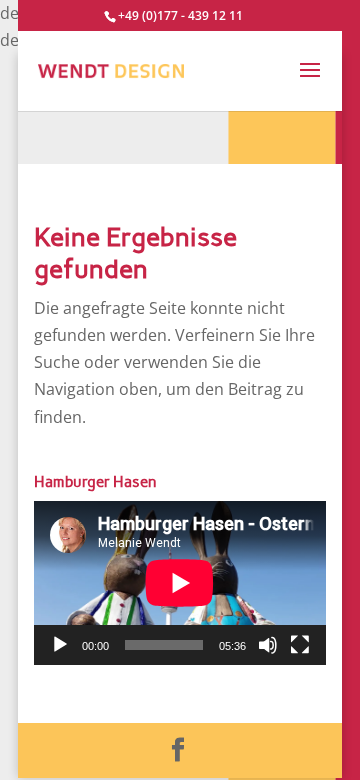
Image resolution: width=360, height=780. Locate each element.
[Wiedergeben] (60, 645)
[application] (180, 583)
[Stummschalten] (268, 645)
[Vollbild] (300, 645)
